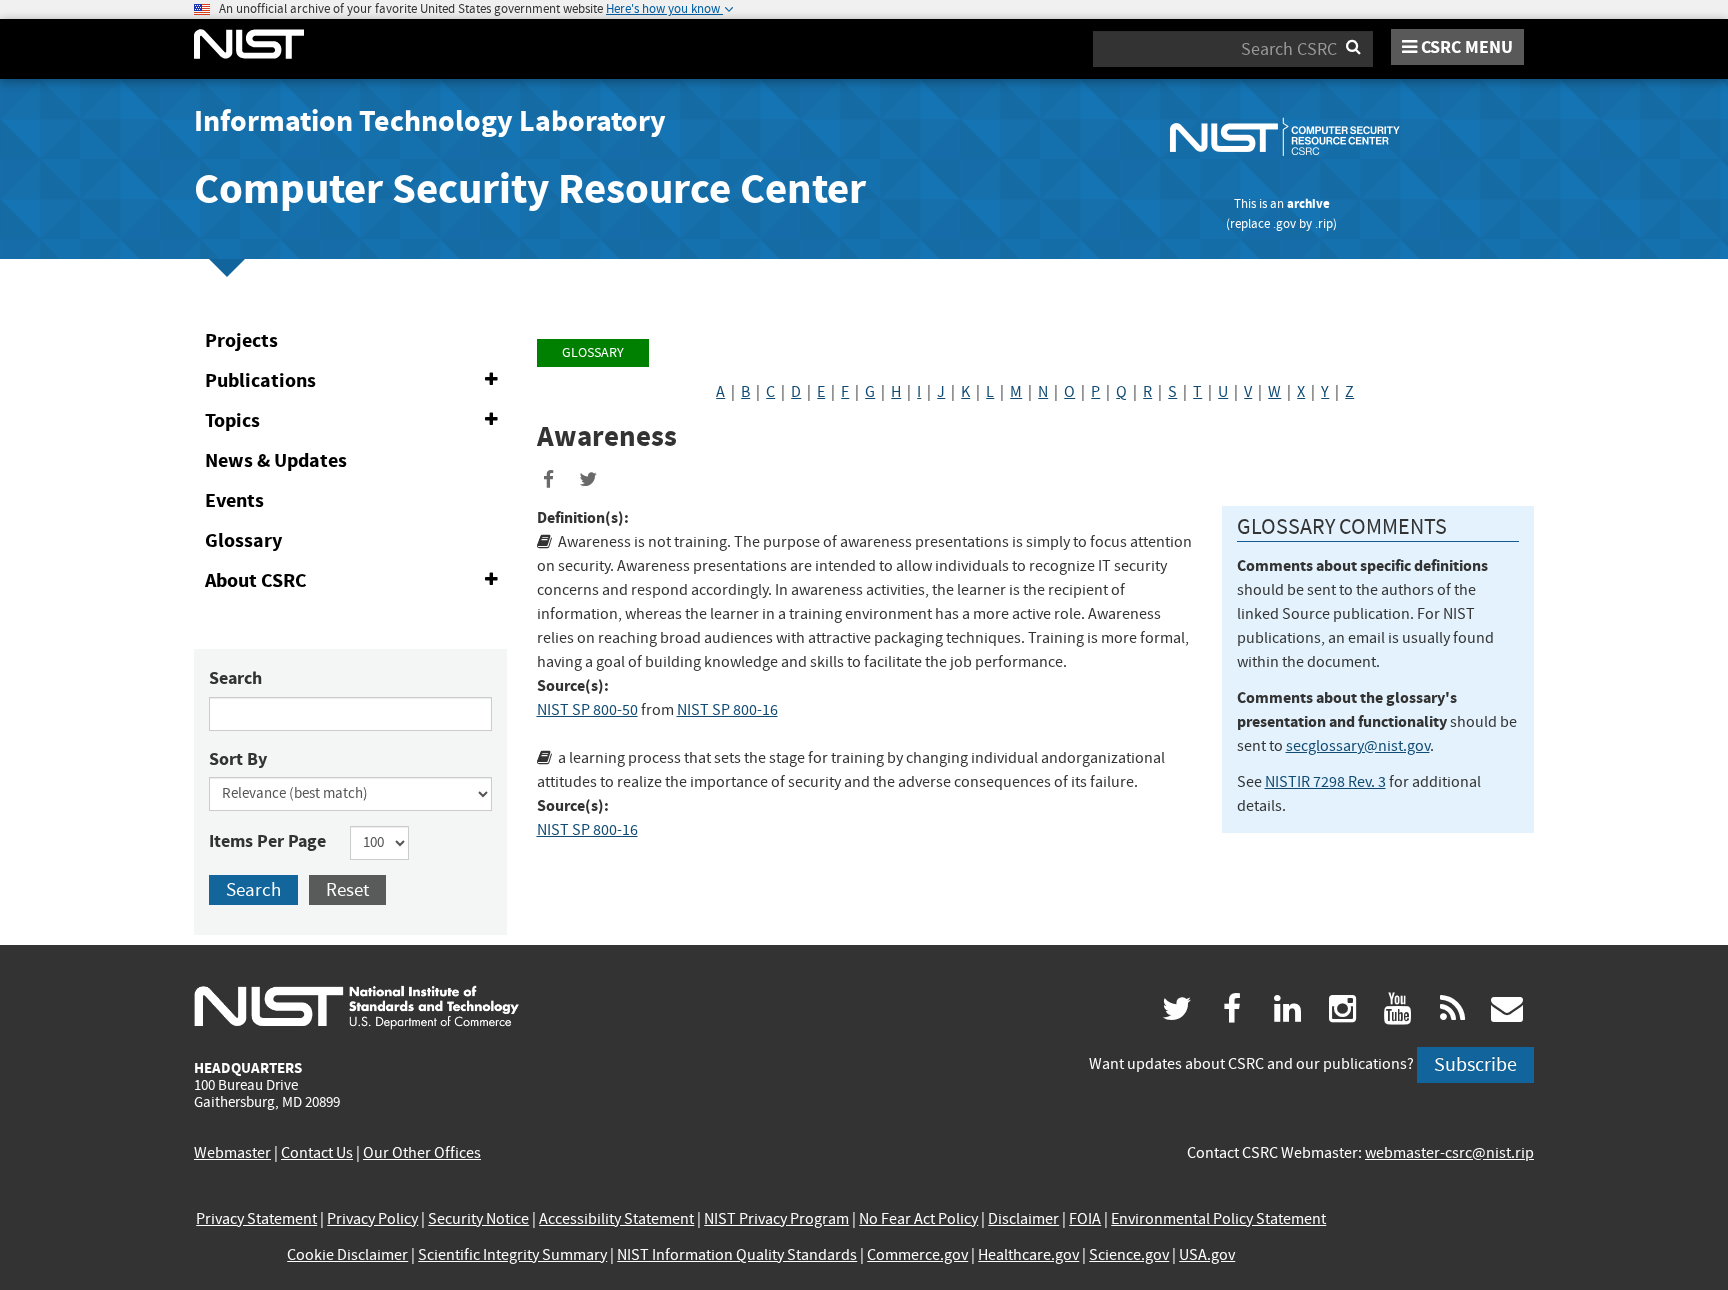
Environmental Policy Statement (1218, 1219)
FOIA (1085, 1219)
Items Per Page (267, 841)
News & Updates (276, 460)
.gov (1284, 223)
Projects (241, 340)
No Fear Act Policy (918, 1219)
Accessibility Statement (616, 1219)
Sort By (238, 759)
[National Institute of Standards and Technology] (356, 1006)
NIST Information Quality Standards (737, 1255)
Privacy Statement (256, 1219)
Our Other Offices (422, 1153)
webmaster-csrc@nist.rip (1449, 1153)
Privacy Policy (372, 1219)
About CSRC (355, 584)
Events (234, 500)
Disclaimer (1023, 1219)
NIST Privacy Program (776, 1219)
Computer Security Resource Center (530, 188)
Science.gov (1129, 1255)
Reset (347, 889)
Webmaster (232, 1153)
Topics (355, 424)
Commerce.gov (917, 1255)
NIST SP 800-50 (587, 710)
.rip (1324, 223)
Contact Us (317, 1153)
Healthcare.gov (1028, 1255)
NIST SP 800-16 (727, 710)
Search (235, 678)
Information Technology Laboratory (430, 121)
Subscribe (1475, 1064)
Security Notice (478, 1219)
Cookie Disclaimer (347, 1255)
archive (1308, 203)
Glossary (243, 540)
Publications (355, 384)
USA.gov (1207, 1255)
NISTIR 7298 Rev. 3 (1325, 782)
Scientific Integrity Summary (512, 1255)
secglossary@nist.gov (1358, 746)
